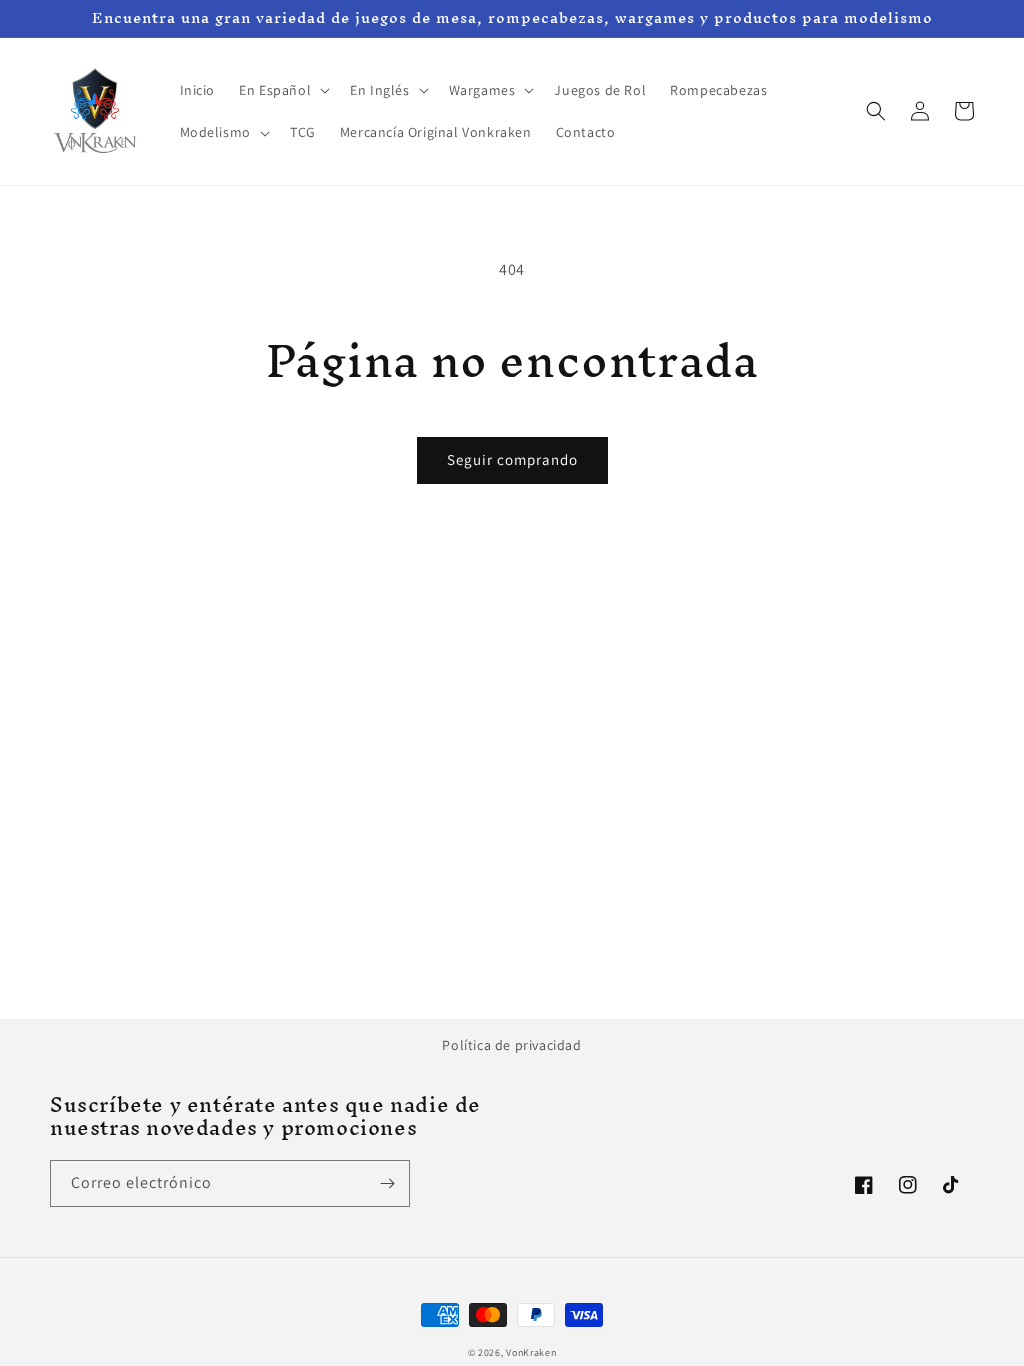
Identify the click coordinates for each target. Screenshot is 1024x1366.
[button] (282, 90)
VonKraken (531, 1352)
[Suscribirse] (387, 1183)
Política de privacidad (511, 1045)
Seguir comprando (512, 459)
